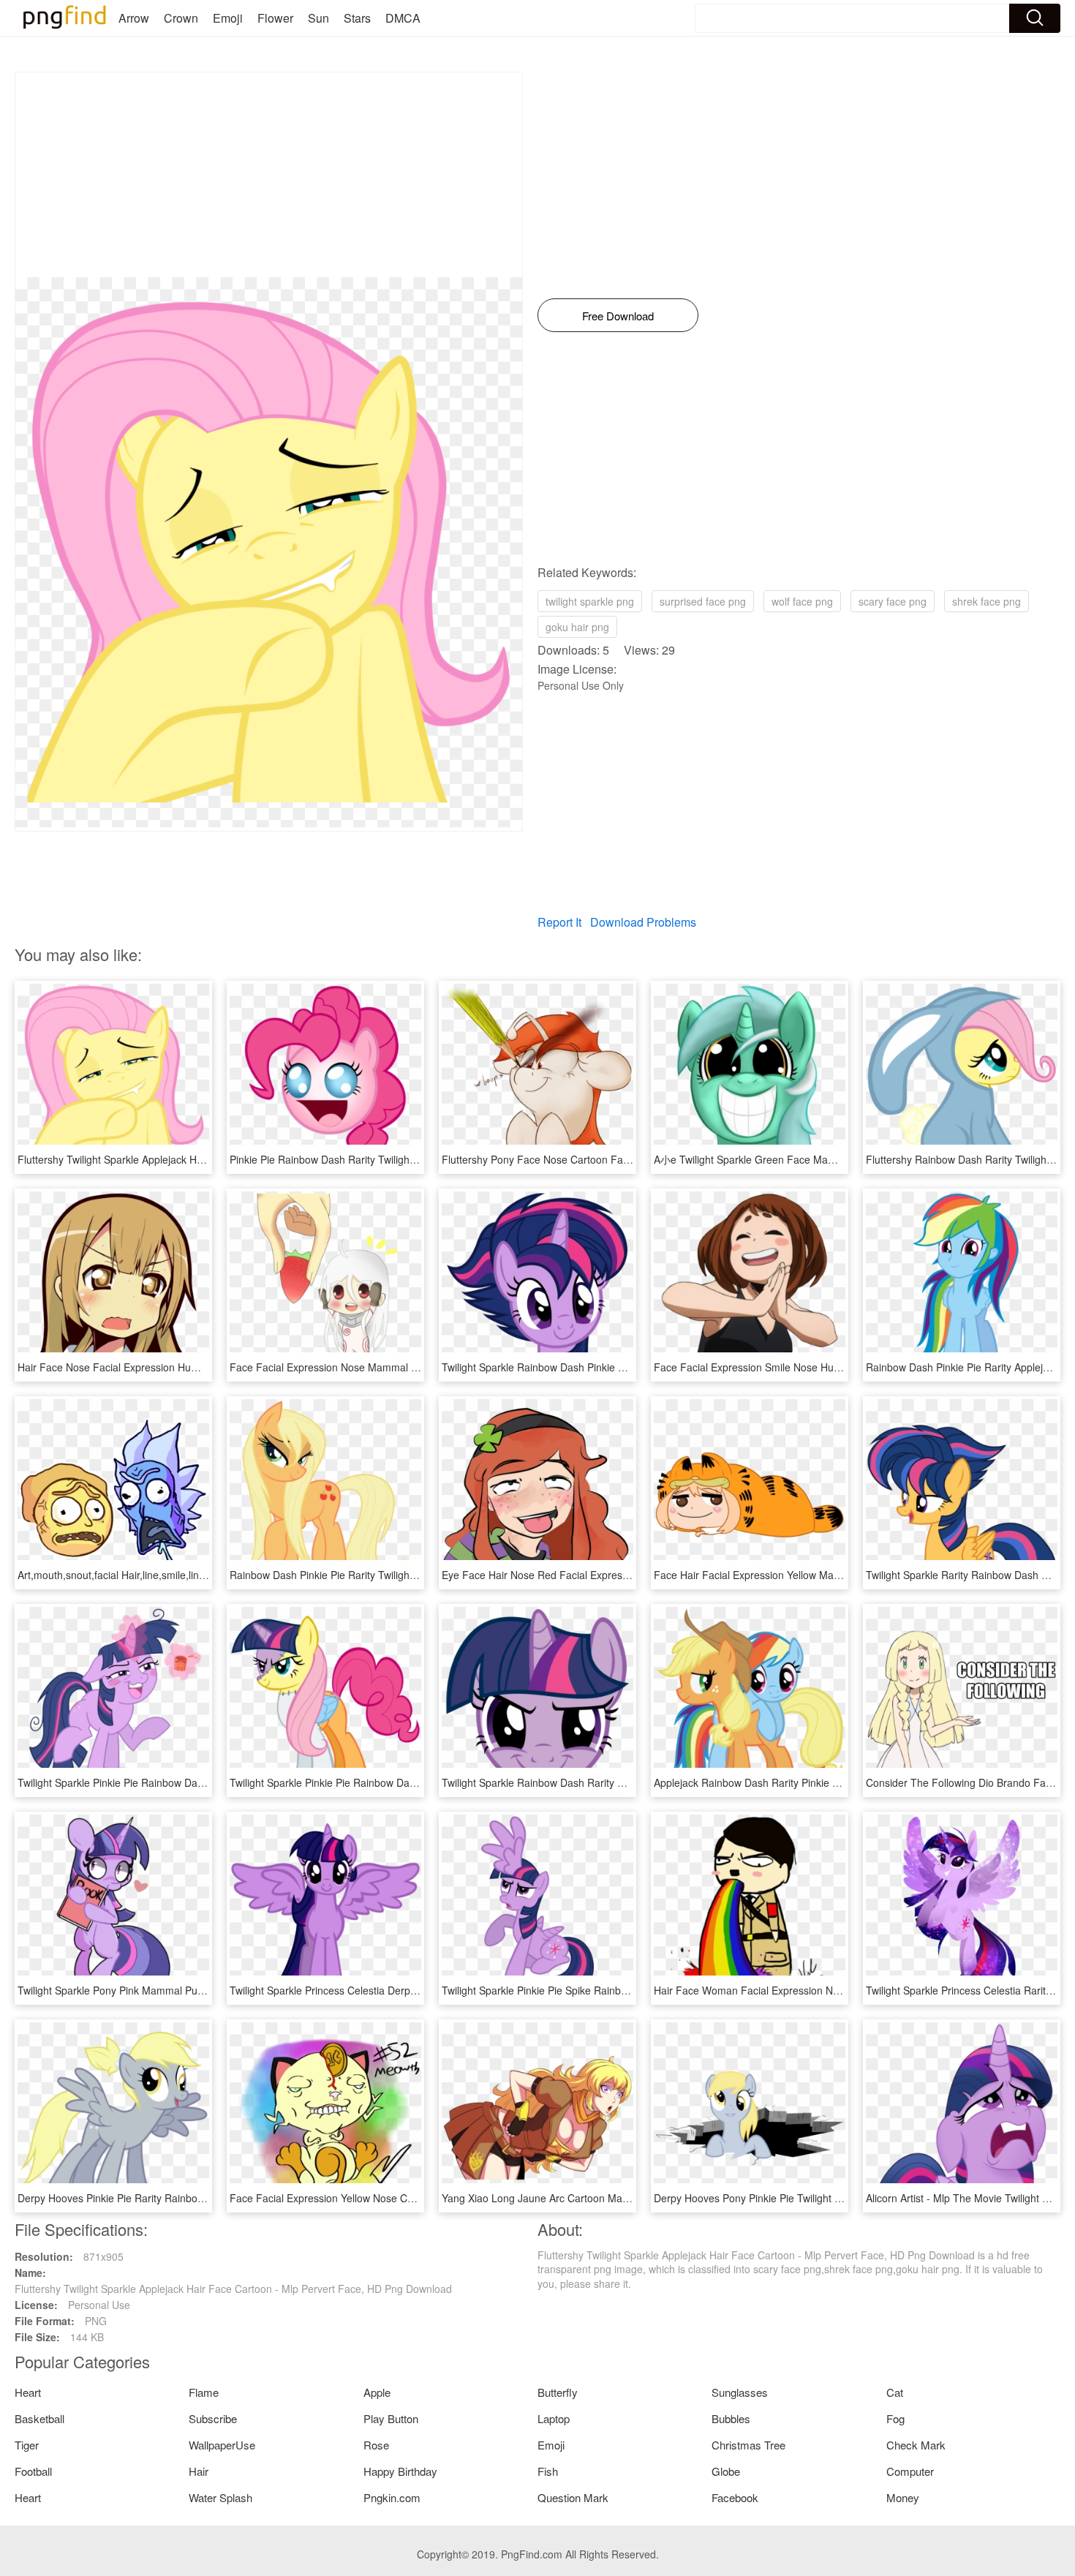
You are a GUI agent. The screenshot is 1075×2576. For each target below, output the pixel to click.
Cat (895, 2392)
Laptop (554, 2418)
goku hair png (577, 627)
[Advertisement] (269, 175)
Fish (548, 2471)
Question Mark (573, 2497)
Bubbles (731, 2418)
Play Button (391, 2418)
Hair (199, 2471)
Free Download (618, 316)
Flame (204, 2392)
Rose (376, 2445)
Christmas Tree (748, 2445)
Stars (357, 18)
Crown (181, 18)
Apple (377, 2392)
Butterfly (558, 2392)
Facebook (735, 2497)
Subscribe (213, 2418)
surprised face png (703, 601)
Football (33, 2471)
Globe (726, 2471)
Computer (910, 2471)
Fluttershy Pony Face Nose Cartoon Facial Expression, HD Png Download (612, 1159)
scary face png (893, 601)
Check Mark (916, 2445)
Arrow (134, 18)
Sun (318, 18)
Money (903, 2497)
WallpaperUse (222, 2445)
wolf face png (802, 601)
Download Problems (643, 922)
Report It (559, 922)
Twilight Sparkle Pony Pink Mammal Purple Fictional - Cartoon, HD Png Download (206, 1990)
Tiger (27, 2445)
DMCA (403, 18)
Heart (28, 2392)
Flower (275, 18)
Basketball (39, 2418)
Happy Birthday (400, 2471)
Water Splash (220, 2497)
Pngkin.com (392, 2497)
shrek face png (987, 601)
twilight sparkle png (590, 601)
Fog (895, 2418)
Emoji (228, 18)
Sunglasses (740, 2392)
